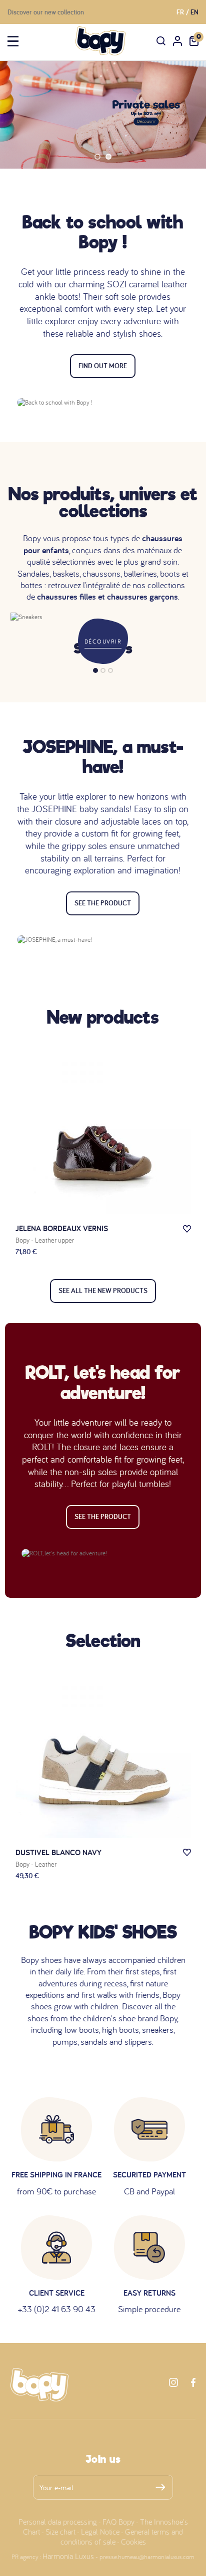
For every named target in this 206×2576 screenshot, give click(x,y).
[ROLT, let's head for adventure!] (103, 1553)
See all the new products (103, 1290)
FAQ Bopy (118, 2522)
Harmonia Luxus (68, 2556)
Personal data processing (58, 2522)
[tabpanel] (103, 634)
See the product (103, 903)
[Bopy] (100, 41)
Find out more (103, 366)
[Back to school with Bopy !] (103, 403)
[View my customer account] (177, 41)
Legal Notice (100, 2532)
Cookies (133, 2542)
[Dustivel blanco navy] (103, 1751)
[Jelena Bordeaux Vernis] (103, 1127)
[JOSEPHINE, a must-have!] (103, 940)
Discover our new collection (46, 12)
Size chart (60, 2532)
